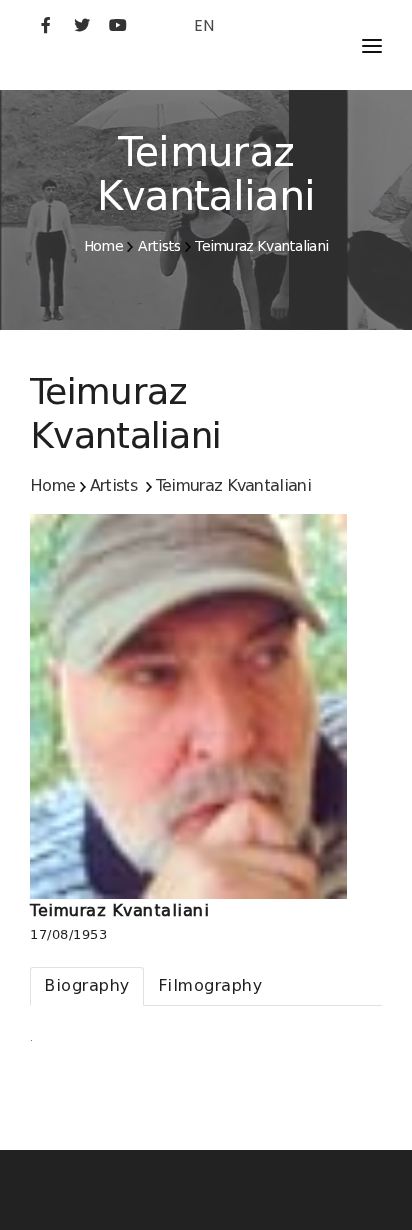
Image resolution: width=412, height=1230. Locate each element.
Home (103, 246)
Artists (159, 246)
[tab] (87, 986)
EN (204, 25)
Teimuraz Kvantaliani (261, 246)
